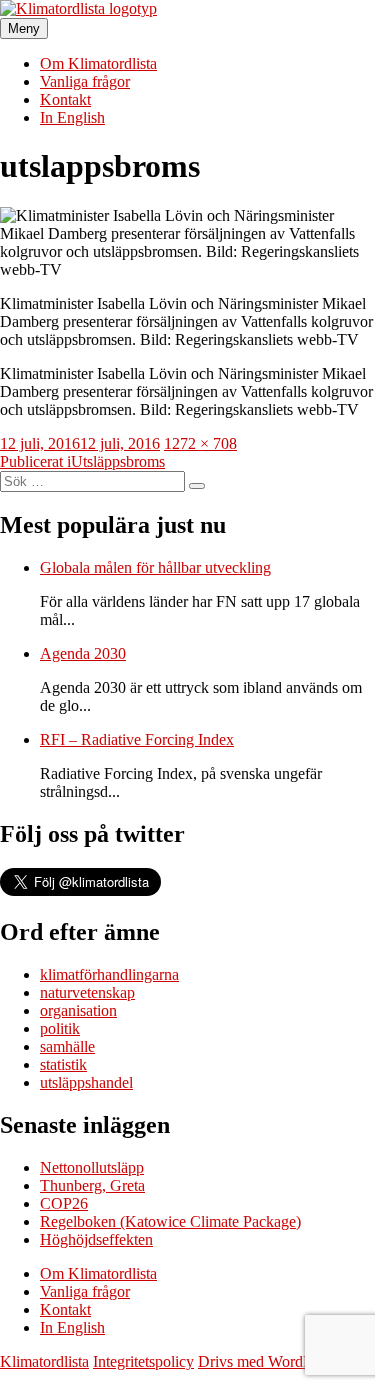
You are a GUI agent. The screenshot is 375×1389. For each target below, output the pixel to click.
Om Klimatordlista (98, 63)
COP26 (64, 1203)
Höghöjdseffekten (96, 1239)
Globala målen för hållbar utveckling (155, 567)
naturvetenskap (87, 992)
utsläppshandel (86, 1082)
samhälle (67, 1046)
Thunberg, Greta (92, 1185)
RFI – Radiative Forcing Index (137, 739)
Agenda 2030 (83, 653)
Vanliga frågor (85, 81)
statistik (63, 1064)
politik (60, 1028)
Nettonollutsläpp (92, 1167)
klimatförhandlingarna (109, 974)
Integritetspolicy (143, 1361)
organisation (78, 1010)
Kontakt (65, 99)
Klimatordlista (44, 1361)
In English (72, 117)
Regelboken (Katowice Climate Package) (170, 1221)
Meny (24, 28)
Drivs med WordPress (267, 1361)
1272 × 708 (200, 443)
